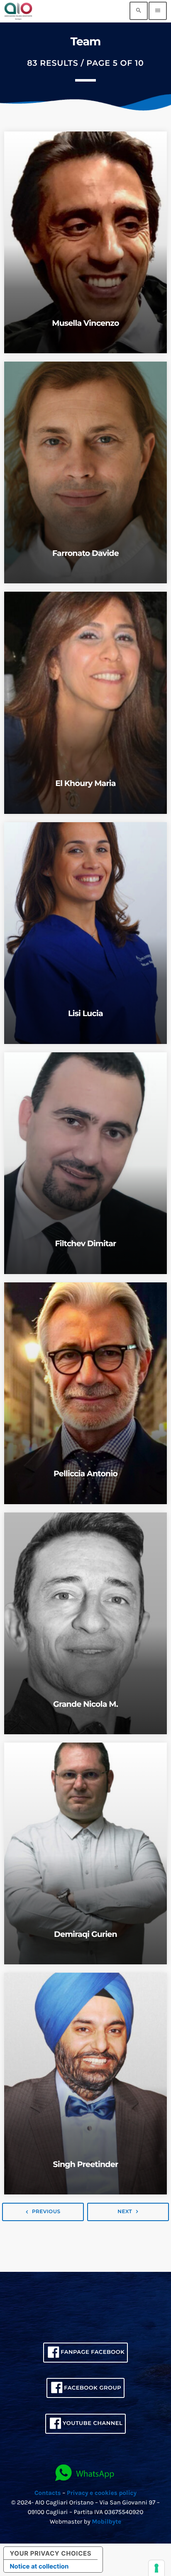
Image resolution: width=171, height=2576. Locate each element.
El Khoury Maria (85, 783)
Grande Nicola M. (85, 1704)
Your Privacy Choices (51, 2553)
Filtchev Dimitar (85, 1243)
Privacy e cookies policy (102, 2493)
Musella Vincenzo (85, 323)
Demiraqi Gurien (85, 1934)
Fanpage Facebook (93, 2352)
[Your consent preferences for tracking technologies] (156, 2568)
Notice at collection (39, 2566)
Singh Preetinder (86, 2164)
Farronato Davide (85, 553)
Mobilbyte (106, 2521)
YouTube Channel (93, 2423)
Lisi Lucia (85, 1013)
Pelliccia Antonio (85, 1474)
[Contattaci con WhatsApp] (85, 2473)
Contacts (48, 2493)
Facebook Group (93, 2388)
